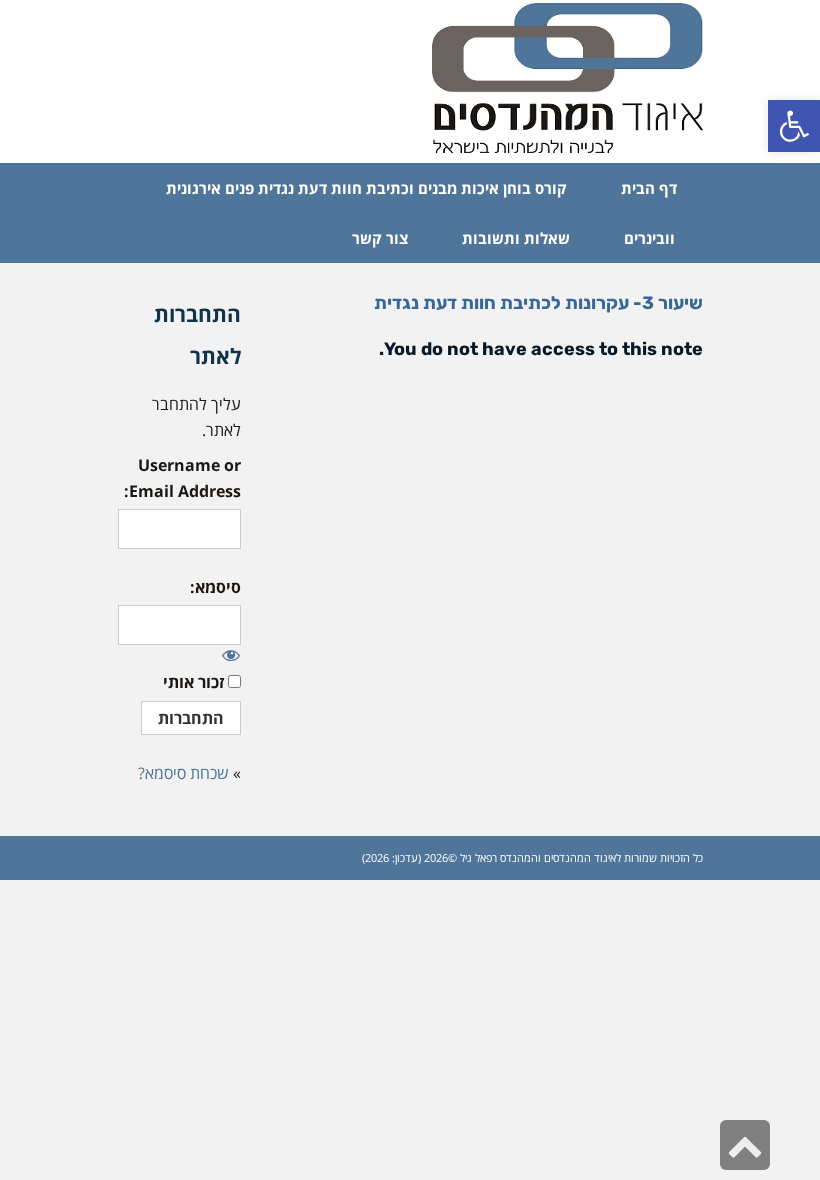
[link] (794, 126)
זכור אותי (193, 682)
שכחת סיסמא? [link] (183, 773)
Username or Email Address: (182, 478)
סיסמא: (215, 587)
